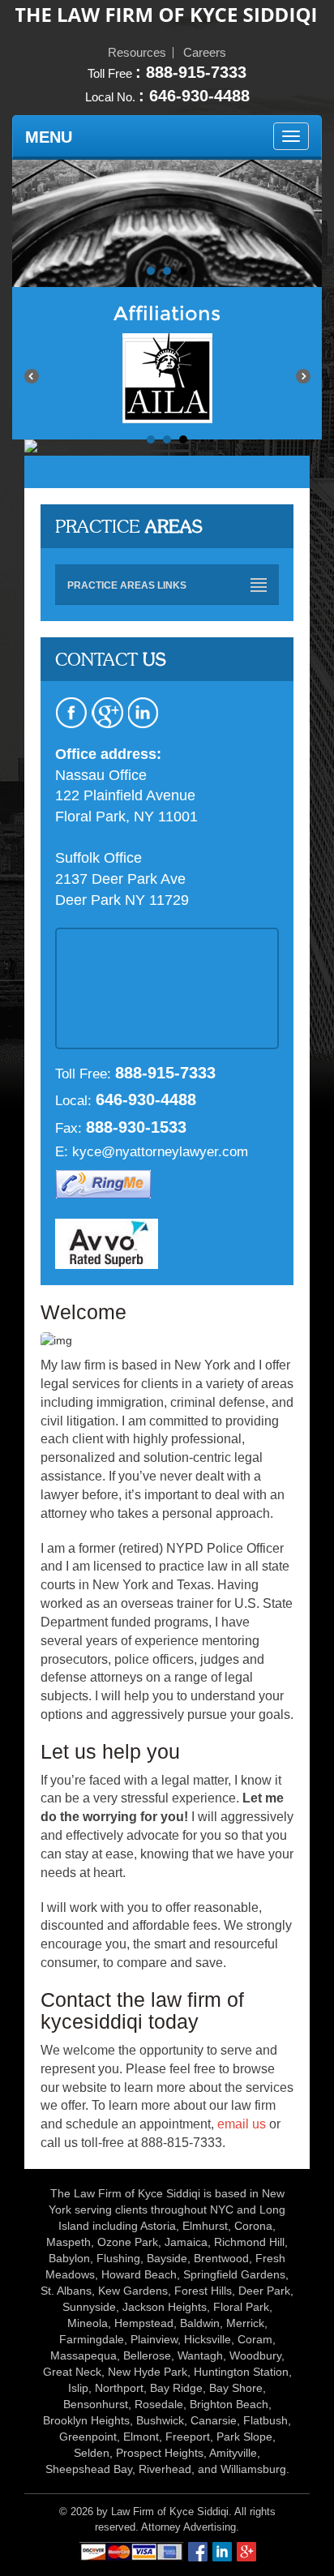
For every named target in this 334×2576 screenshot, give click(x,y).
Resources (137, 52)
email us (242, 2124)
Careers (205, 52)
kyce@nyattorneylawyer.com (160, 1152)
